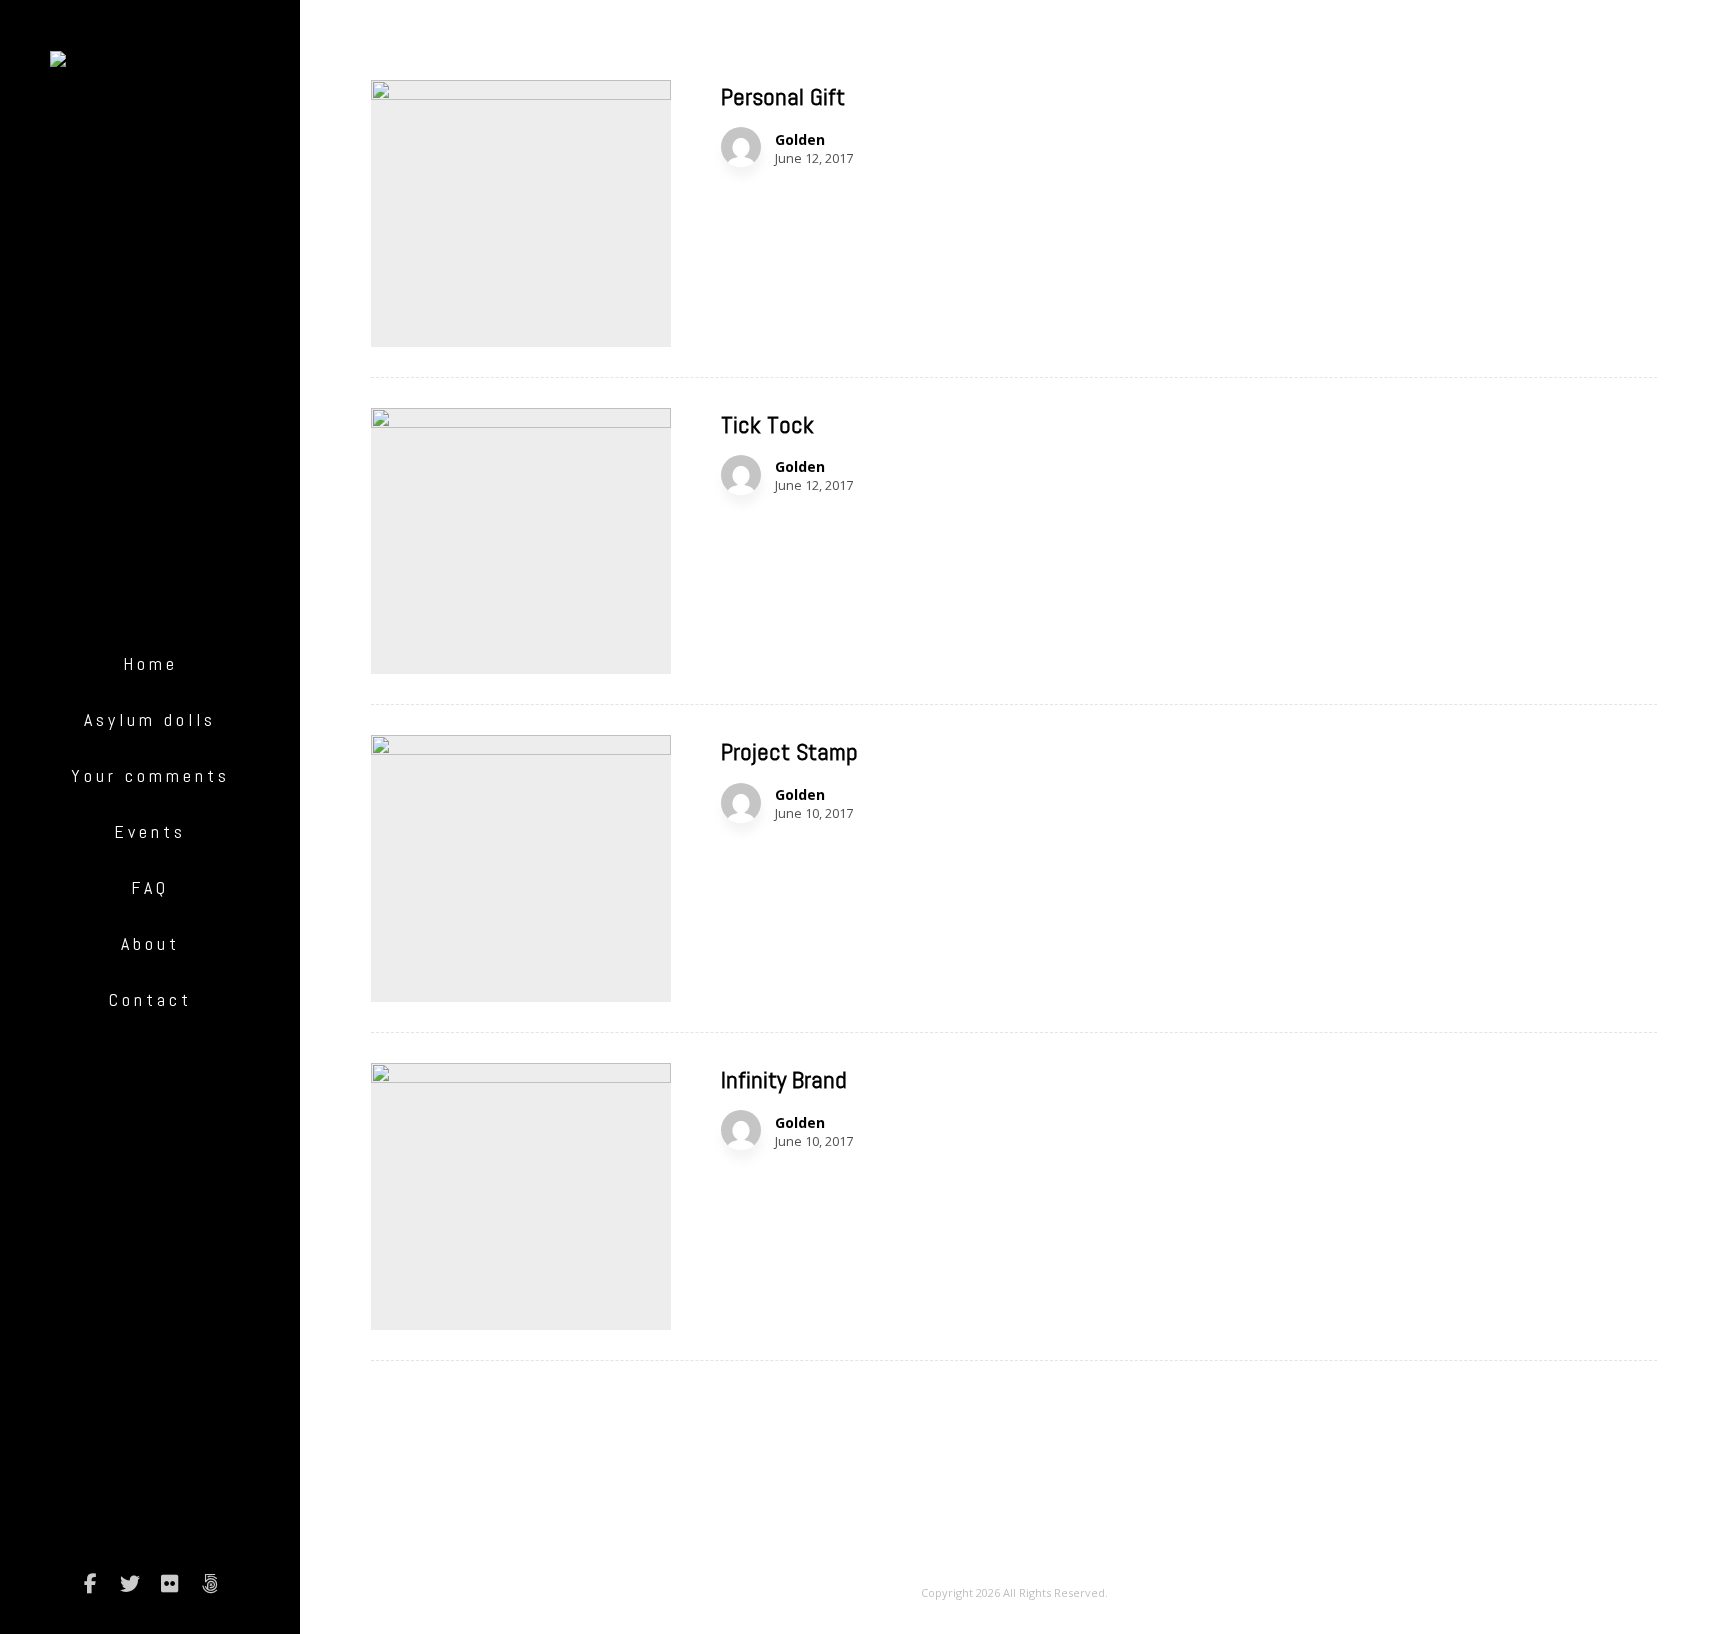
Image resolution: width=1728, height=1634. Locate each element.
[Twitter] (130, 1584)
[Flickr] (170, 1584)
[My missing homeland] (150, 66)
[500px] (210, 1584)
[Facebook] (90, 1584)
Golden (800, 140)
